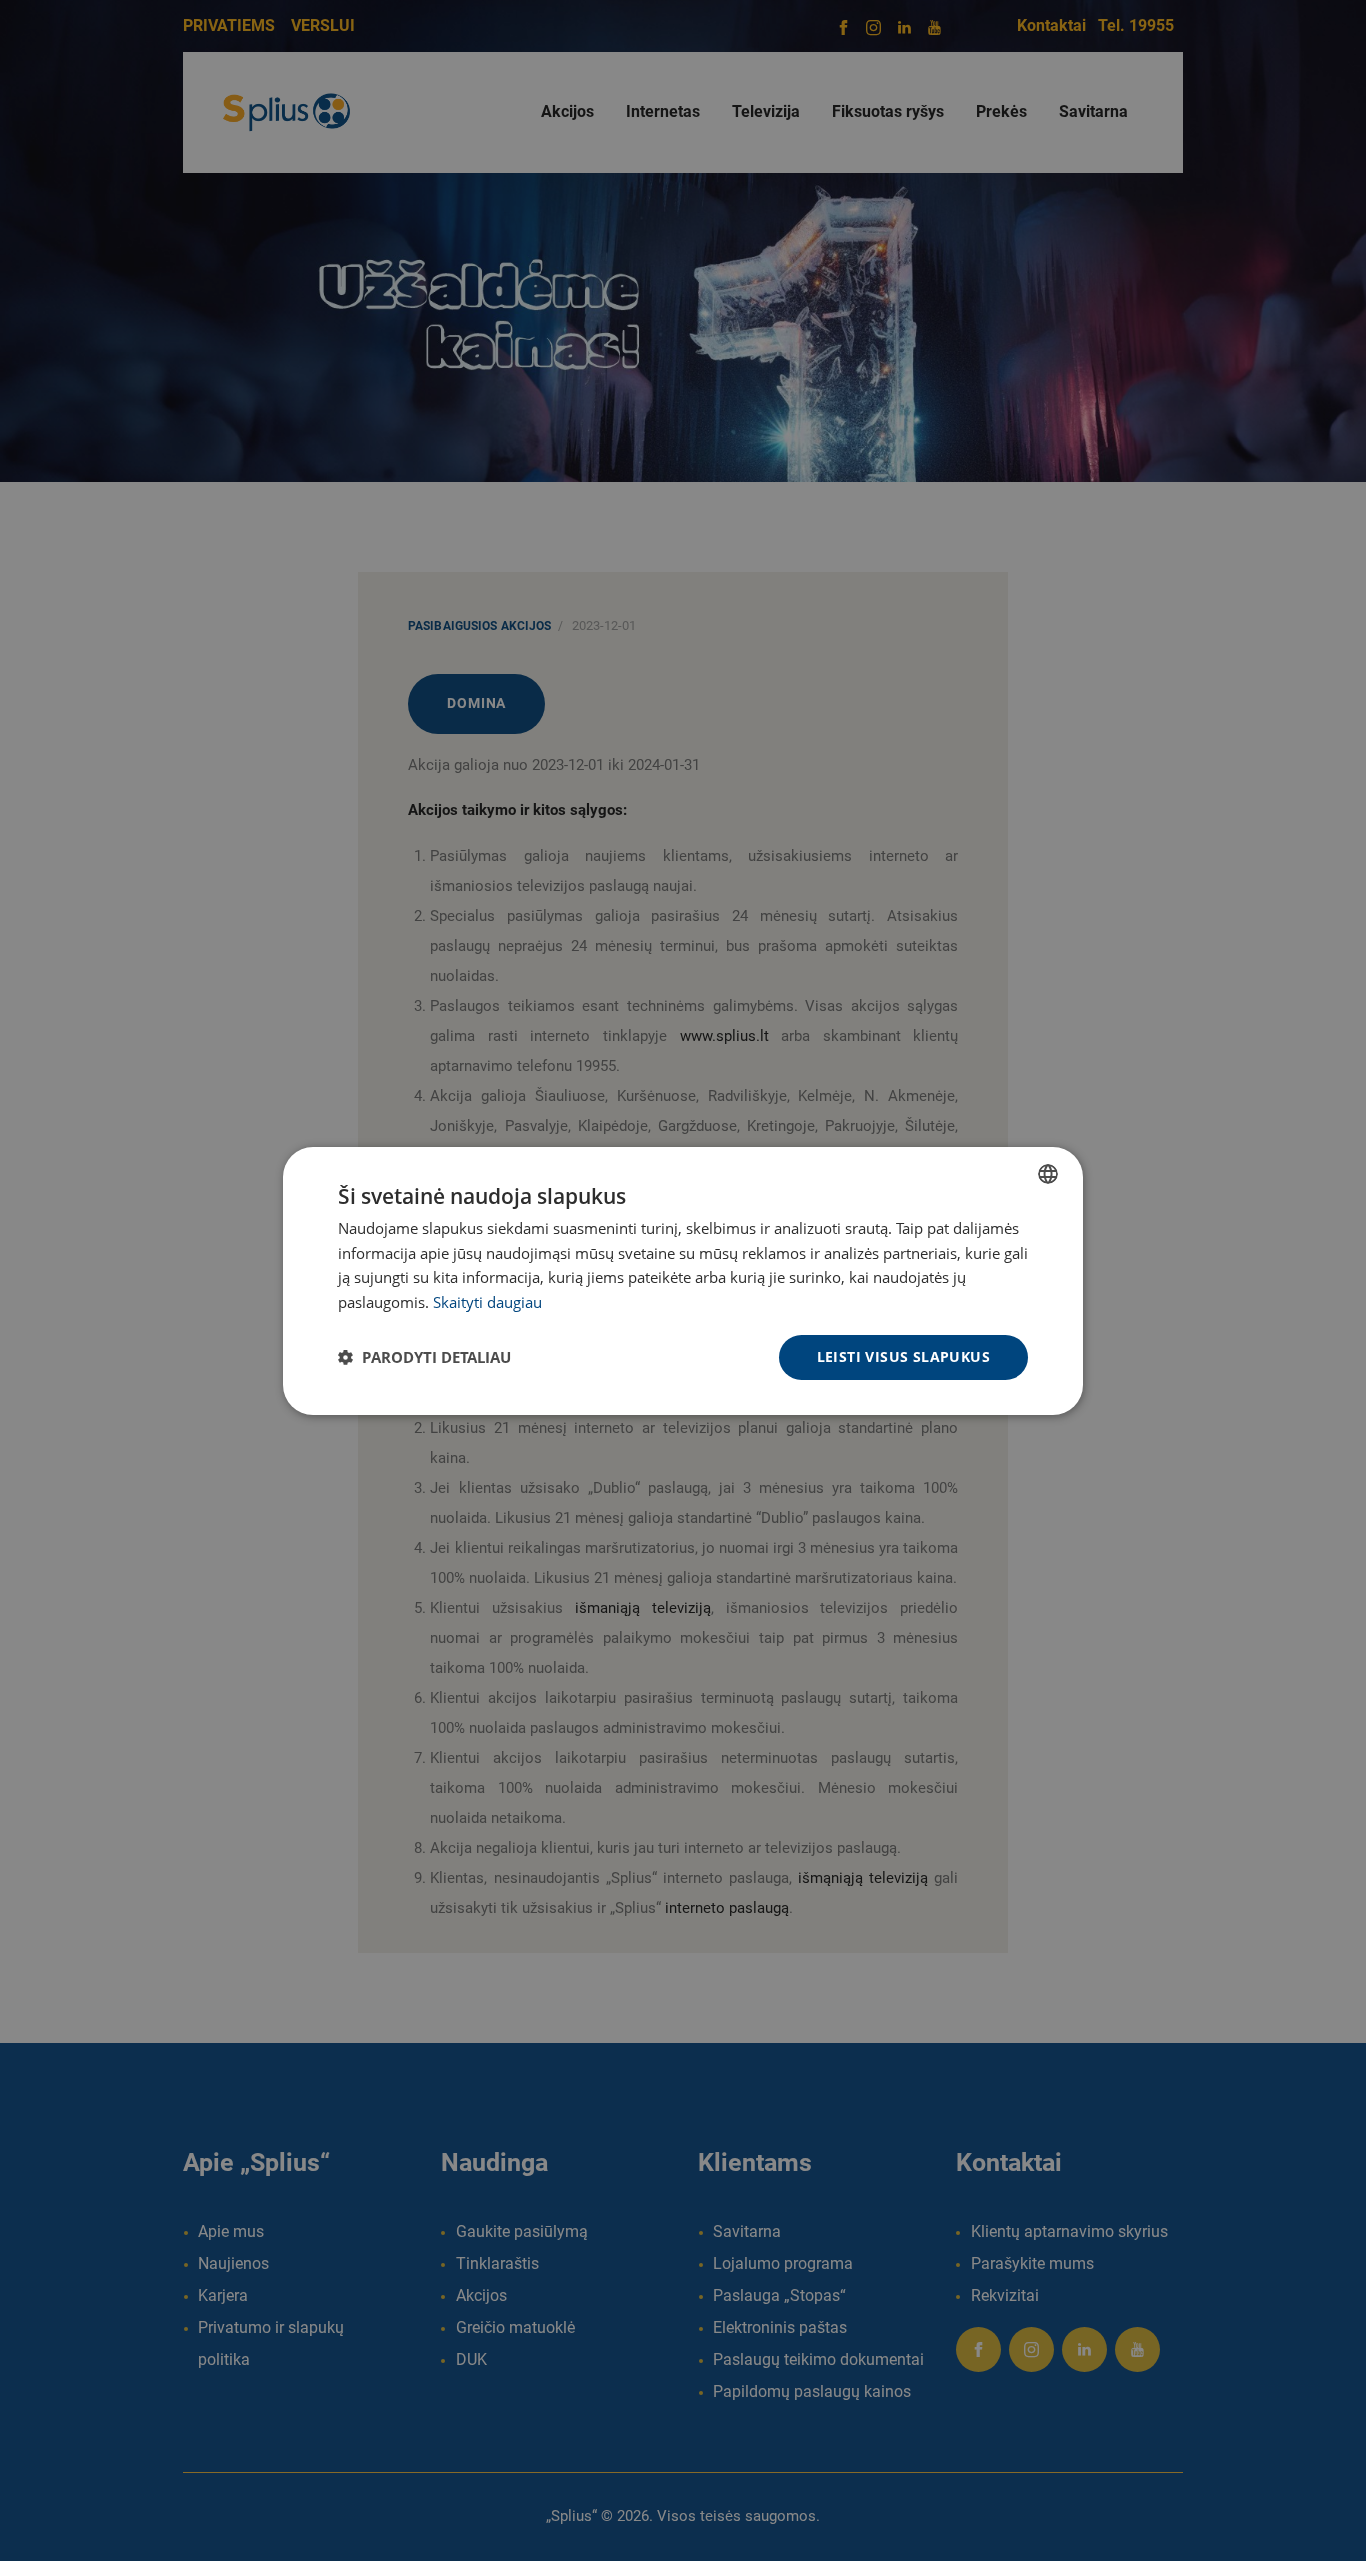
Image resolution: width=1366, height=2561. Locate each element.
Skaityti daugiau (487, 1302)
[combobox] (1048, 1173)
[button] (424, 1357)
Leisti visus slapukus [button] (903, 1356)
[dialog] (683, 1280)
